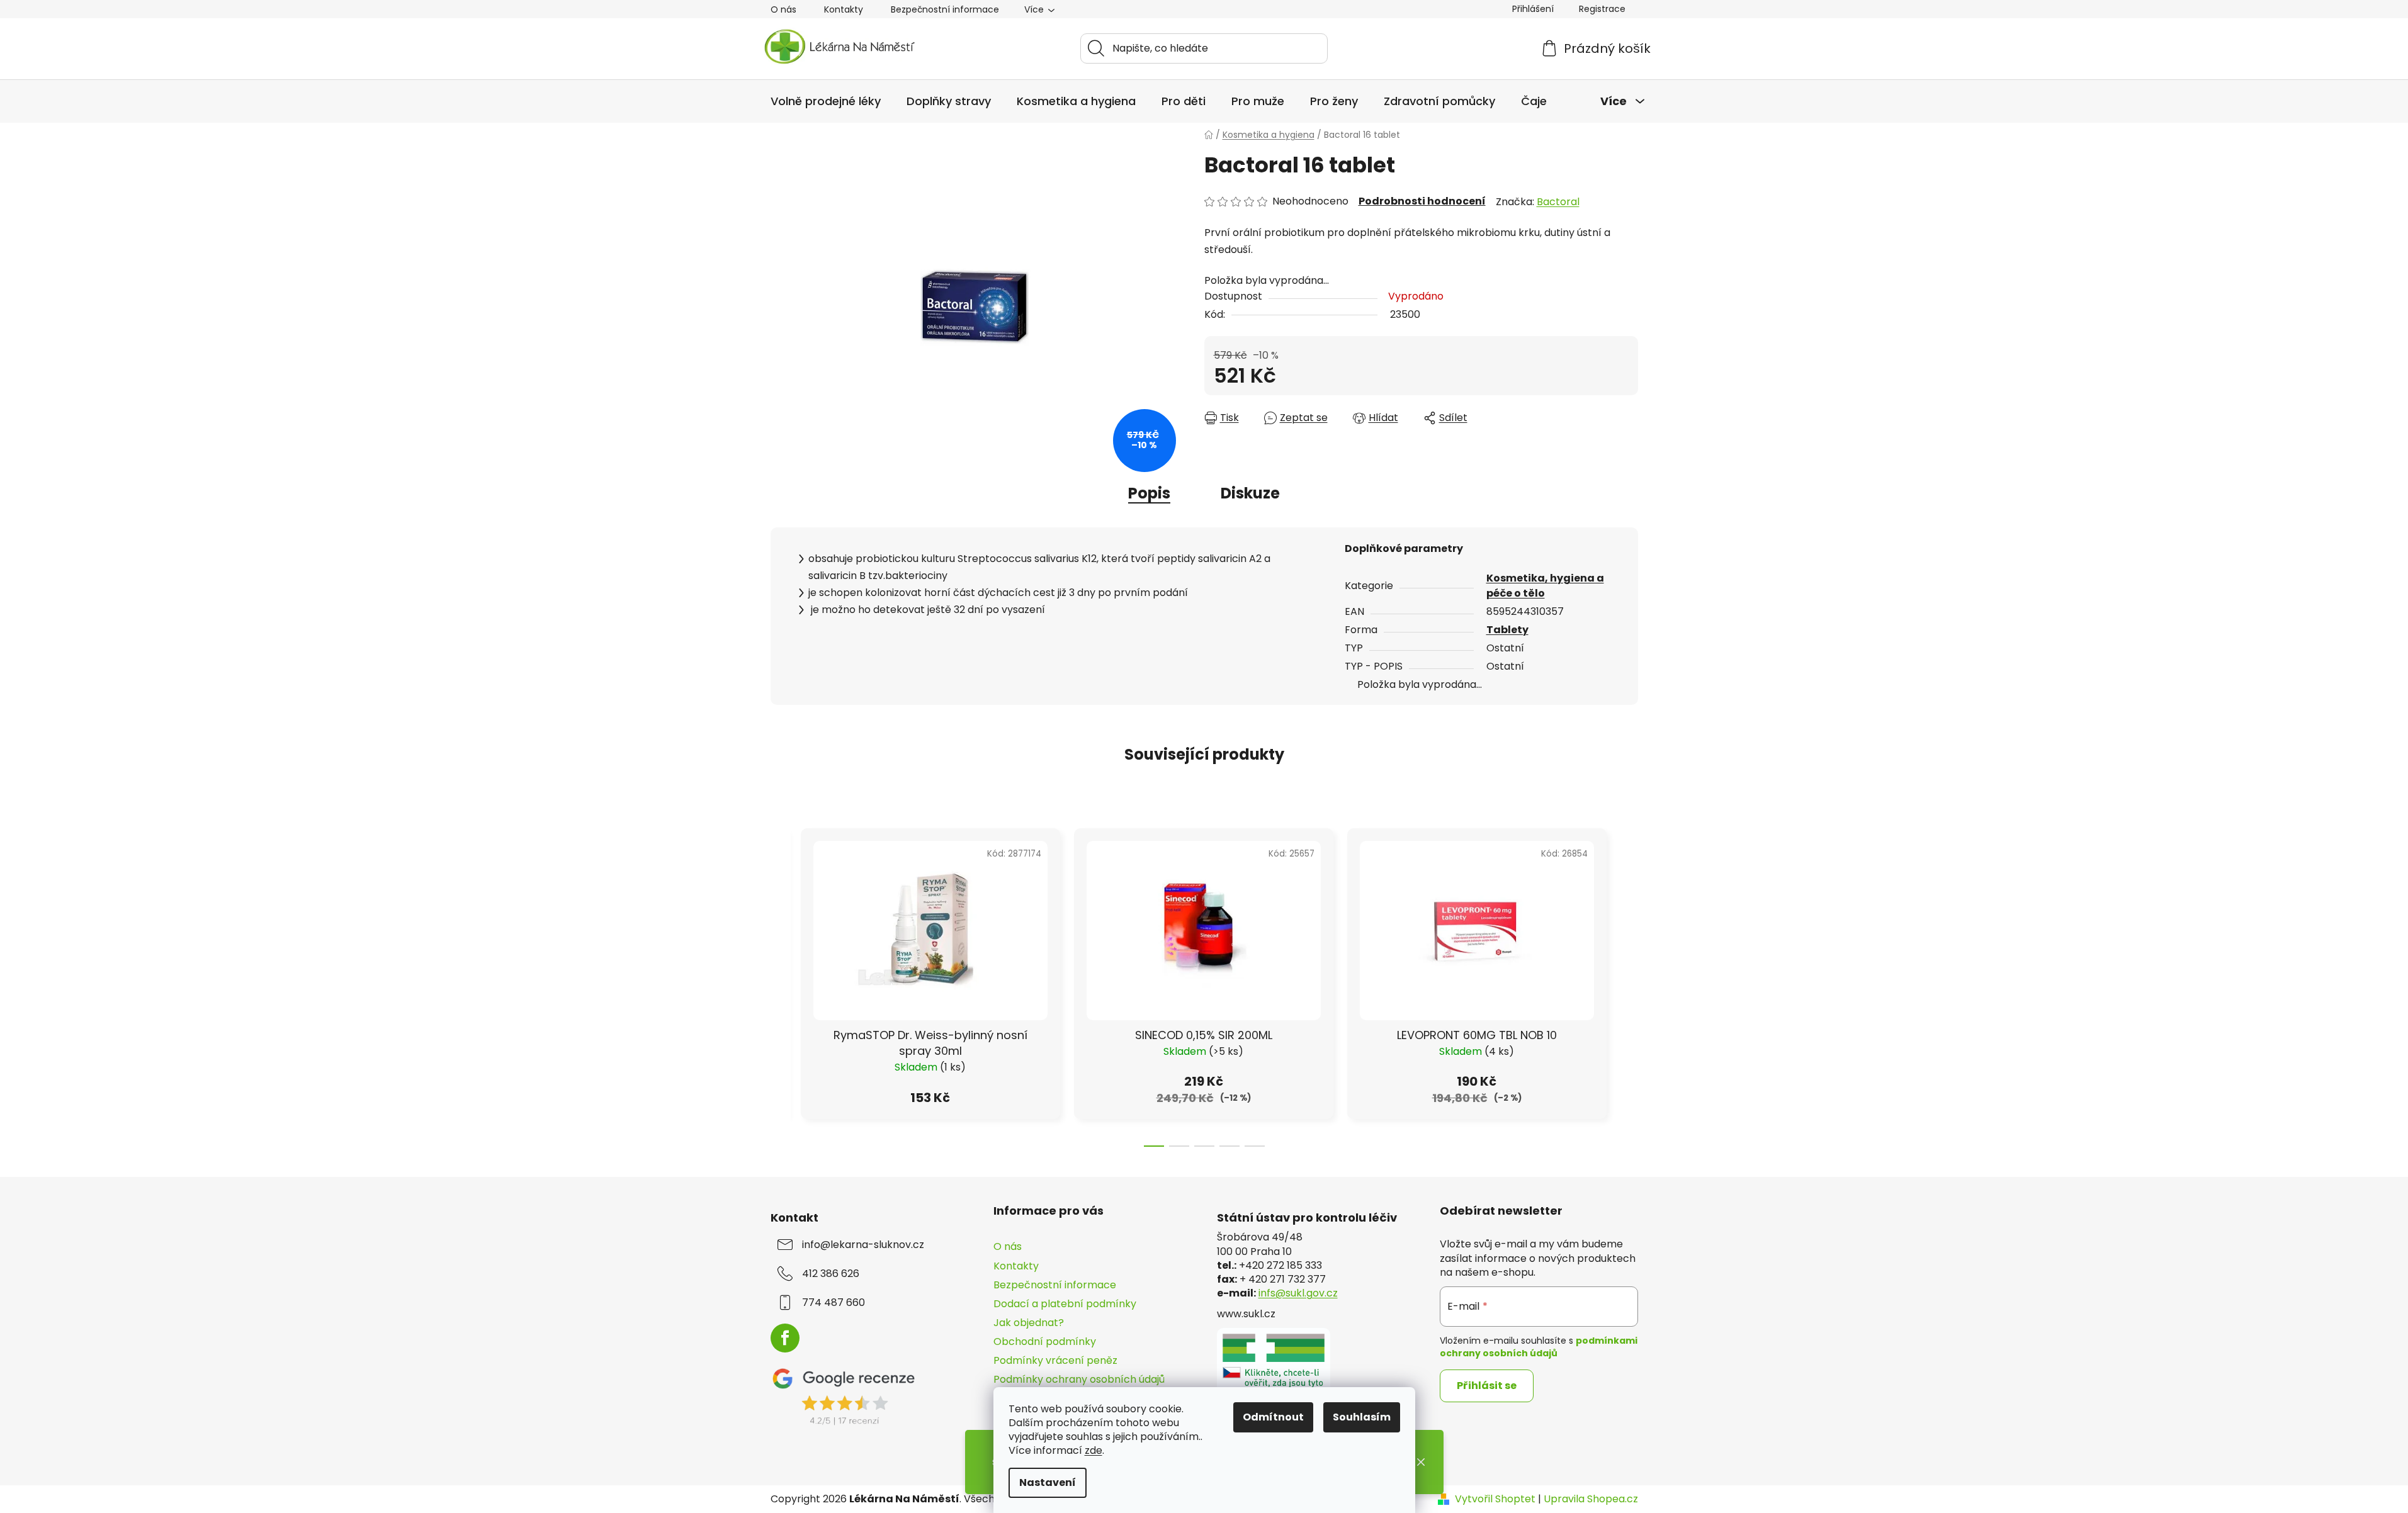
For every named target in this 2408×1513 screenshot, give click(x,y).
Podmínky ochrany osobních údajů (1079, 1379)
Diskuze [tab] (1250, 493)
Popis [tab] (1149, 493)
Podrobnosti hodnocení (1422, 201)
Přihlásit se (1487, 1386)
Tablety (1507, 630)
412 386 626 (831, 1274)
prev (781, 984)
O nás (783, 9)
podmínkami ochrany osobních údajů (1539, 1347)
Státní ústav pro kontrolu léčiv (1307, 1218)
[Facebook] (785, 1338)
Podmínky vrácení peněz (1055, 1360)
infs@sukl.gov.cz (1298, 1293)
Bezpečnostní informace (945, 9)
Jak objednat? (1029, 1323)
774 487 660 (834, 1303)
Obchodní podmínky (1045, 1341)
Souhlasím (1362, 1417)
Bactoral (1558, 202)
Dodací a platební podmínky (1065, 1304)
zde (1094, 1450)
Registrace (1602, 9)
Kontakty (844, 9)
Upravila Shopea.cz (1591, 1499)
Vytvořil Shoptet (1495, 1499)
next (1628, 984)
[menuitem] (826, 101)
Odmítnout (1273, 1417)
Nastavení (1048, 1482)
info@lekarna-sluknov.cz (863, 1245)
